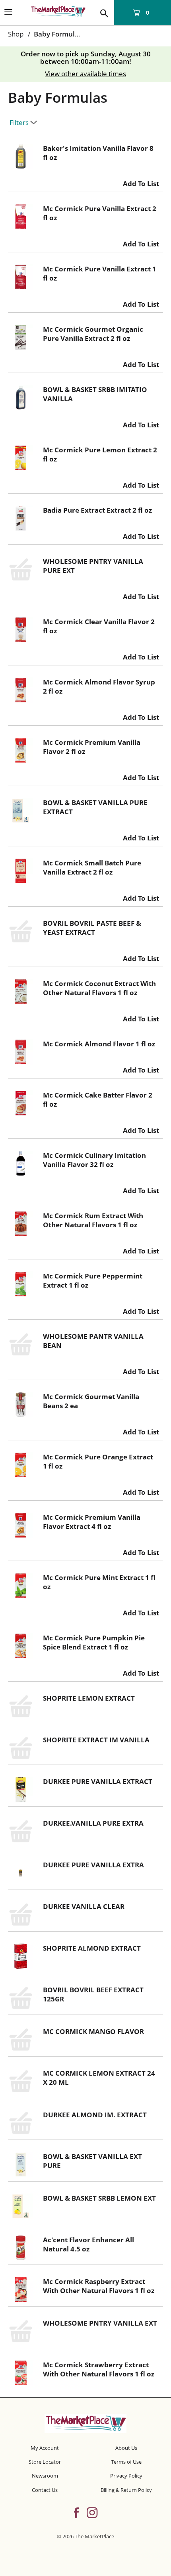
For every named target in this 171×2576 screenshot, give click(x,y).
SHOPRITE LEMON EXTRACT (89, 1698)
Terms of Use (126, 2462)
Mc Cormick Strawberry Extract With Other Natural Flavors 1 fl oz (99, 2369)
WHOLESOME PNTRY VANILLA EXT (100, 2323)
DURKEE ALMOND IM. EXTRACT (95, 2115)
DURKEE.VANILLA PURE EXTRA (93, 1823)
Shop (16, 34)
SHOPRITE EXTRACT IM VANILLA (96, 1740)
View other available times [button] (85, 74)
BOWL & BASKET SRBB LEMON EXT (99, 2198)
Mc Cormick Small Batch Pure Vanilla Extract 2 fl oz (92, 867)
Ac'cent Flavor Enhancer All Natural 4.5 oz (88, 2244)
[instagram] (92, 2512)
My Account (45, 2448)
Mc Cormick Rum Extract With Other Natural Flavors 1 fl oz (93, 1220)
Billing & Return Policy (126, 2490)
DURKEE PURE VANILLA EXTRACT (98, 1781)
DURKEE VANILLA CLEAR (84, 1906)
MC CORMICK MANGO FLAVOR (93, 2031)
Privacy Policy (126, 2476)
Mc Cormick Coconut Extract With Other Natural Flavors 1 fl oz (99, 988)
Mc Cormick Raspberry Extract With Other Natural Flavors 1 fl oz (99, 2286)
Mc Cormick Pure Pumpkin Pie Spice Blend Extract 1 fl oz (94, 1642)
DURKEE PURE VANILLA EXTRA (93, 1865)
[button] (141, 182)
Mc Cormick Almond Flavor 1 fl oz (99, 1044)
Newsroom (45, 2476)
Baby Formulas (58, 34)
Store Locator (45, 2462)
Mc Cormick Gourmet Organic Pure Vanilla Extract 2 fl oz (93, 334)
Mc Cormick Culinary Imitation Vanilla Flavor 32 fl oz (94, 1160)
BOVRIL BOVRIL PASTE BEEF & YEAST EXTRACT (92, 928)
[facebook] (76, 2512)
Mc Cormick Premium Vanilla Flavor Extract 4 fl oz (92, 1522)
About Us (126, 2448)
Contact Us (45, 2490)
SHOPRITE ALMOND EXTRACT (92, 1948)
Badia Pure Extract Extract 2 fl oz (97, 510)
